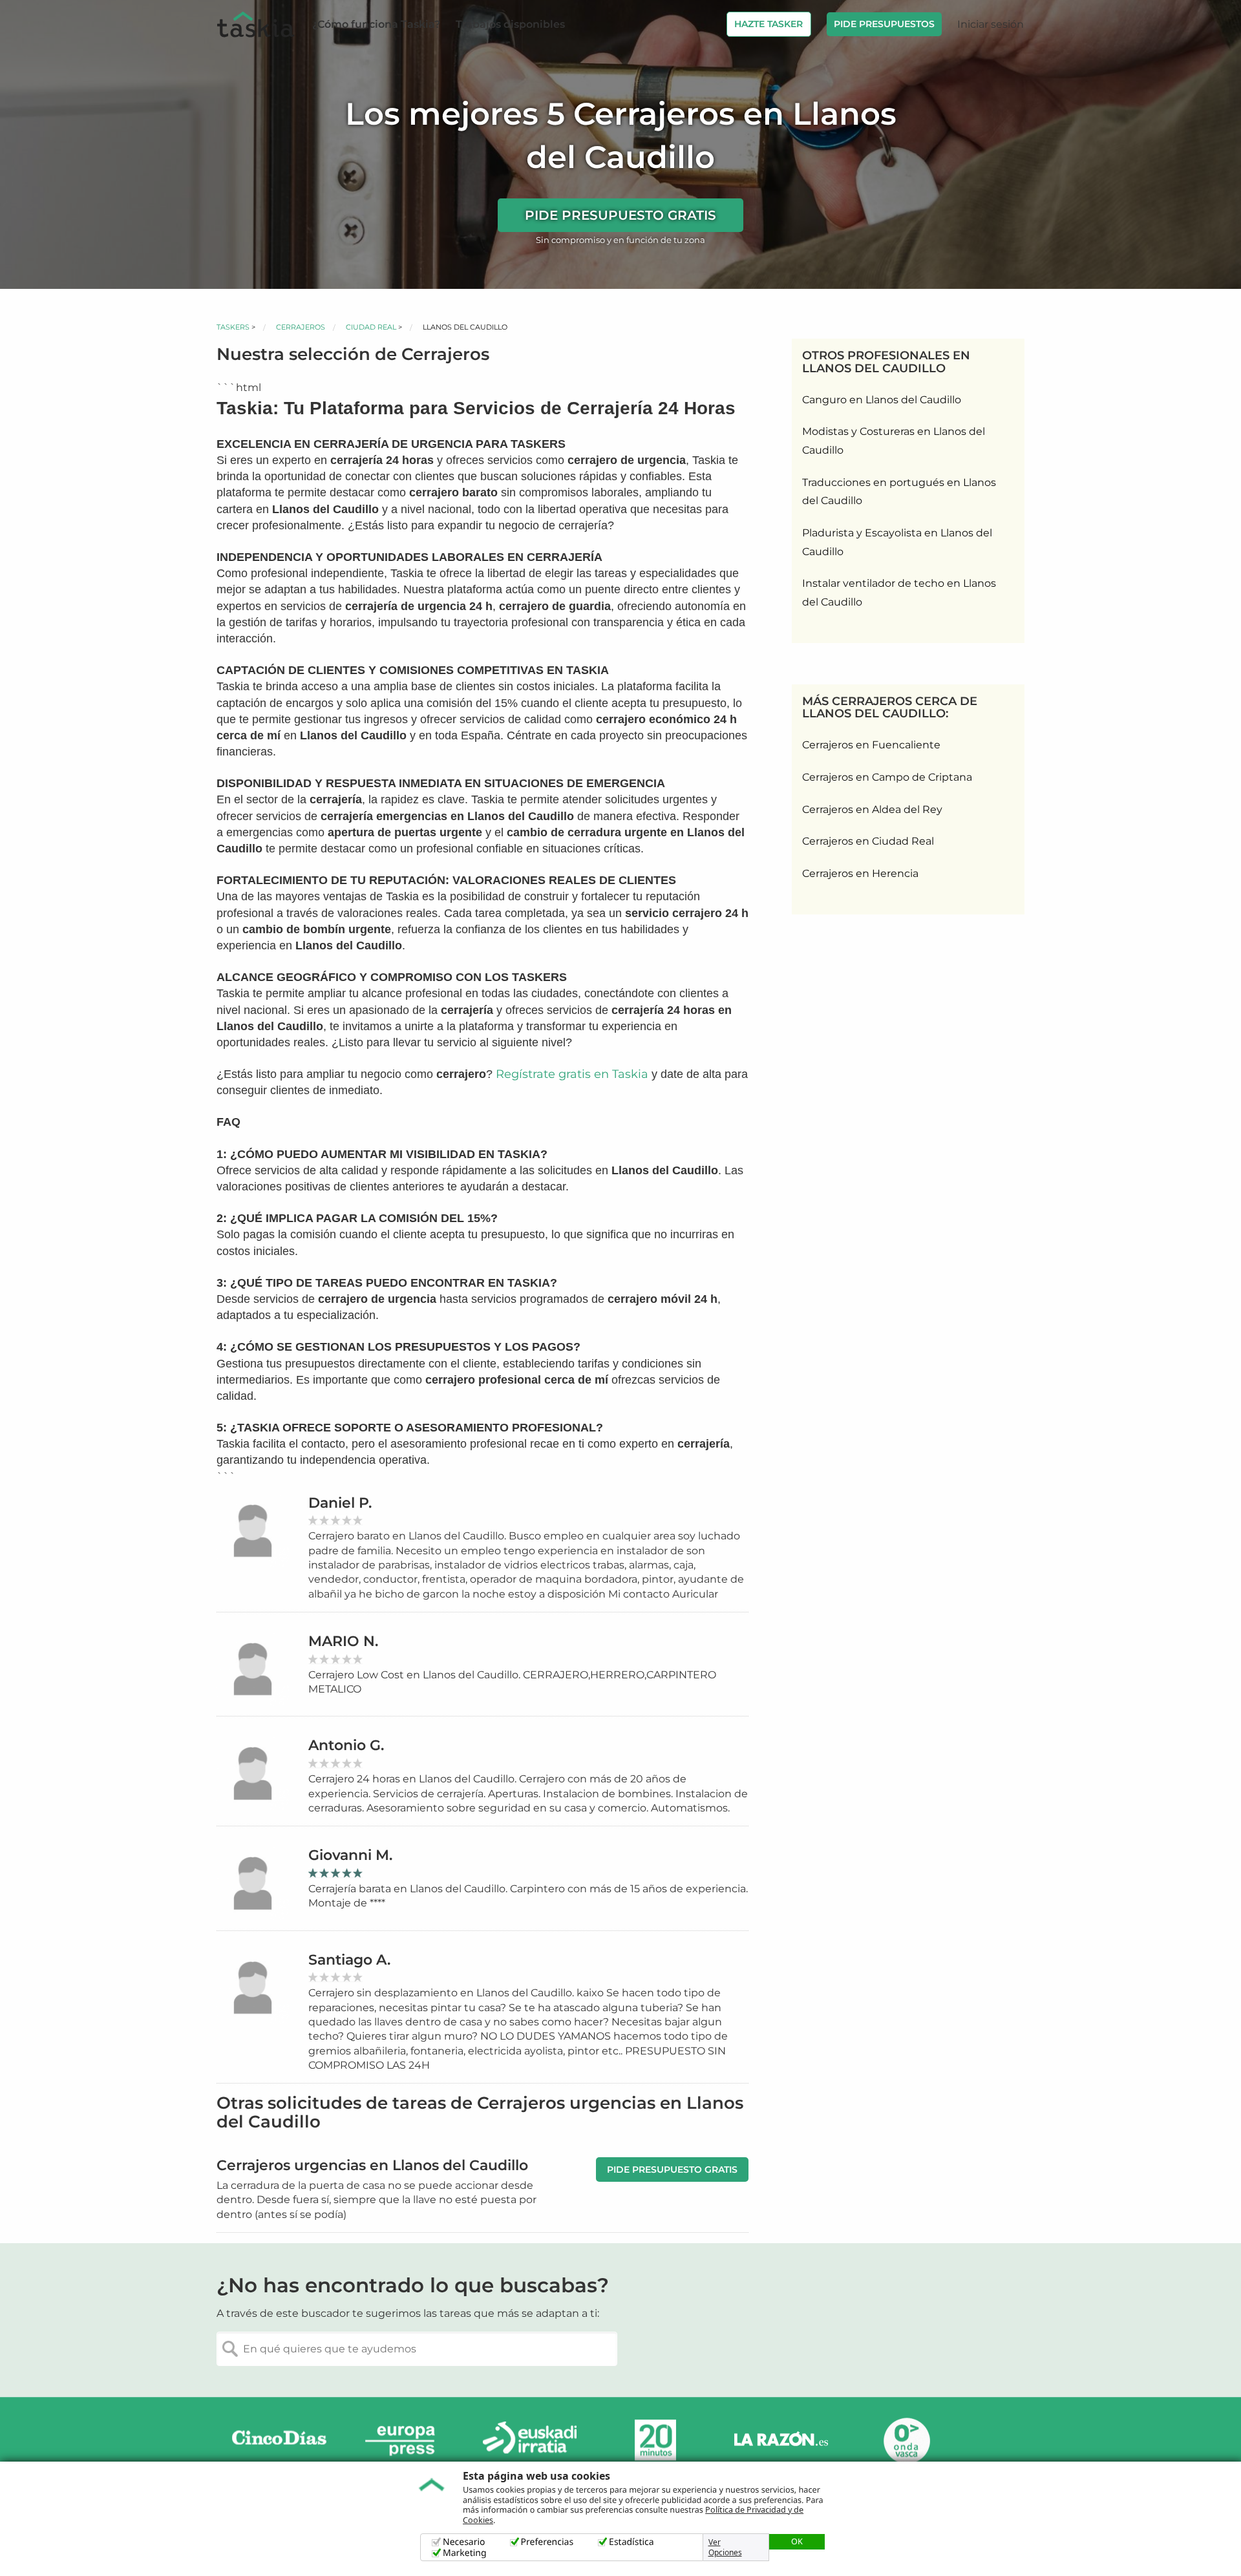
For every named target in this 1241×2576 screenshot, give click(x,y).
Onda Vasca (906, 2441)
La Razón (781, 2441)
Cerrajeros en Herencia (860, 873)
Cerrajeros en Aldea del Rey (872, 809)
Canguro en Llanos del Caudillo (882, 400)
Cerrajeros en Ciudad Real (868, 841)
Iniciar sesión (991, 24)
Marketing (465, 2553)
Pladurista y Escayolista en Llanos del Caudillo (897, 542)
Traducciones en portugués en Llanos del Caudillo (899, 492)
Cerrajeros (301, 327)
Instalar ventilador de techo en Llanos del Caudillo (899, 593)
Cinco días (279, 2441)
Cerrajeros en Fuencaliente (871, 745)
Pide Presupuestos (884, 24)
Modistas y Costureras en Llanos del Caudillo (894, 441)
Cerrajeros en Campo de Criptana (887, 777)
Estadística (631, 2542)
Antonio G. (346, 1745)
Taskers (233, 327)
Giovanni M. (350, 1855)
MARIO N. (343, 1641)
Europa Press (405, 2441)
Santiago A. (349, 1960)
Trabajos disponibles (510, 24)
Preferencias (547, 2542)
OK (797, 2541)
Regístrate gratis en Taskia (572, 1074)
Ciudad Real (371, 327)
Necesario (464, 2542)
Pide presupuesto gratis (620, 215)
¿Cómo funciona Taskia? (376, 24)
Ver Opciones (725, 2548)
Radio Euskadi (530, 2441)
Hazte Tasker (769, 24)
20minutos (655, 2441)
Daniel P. (340, 1503)
